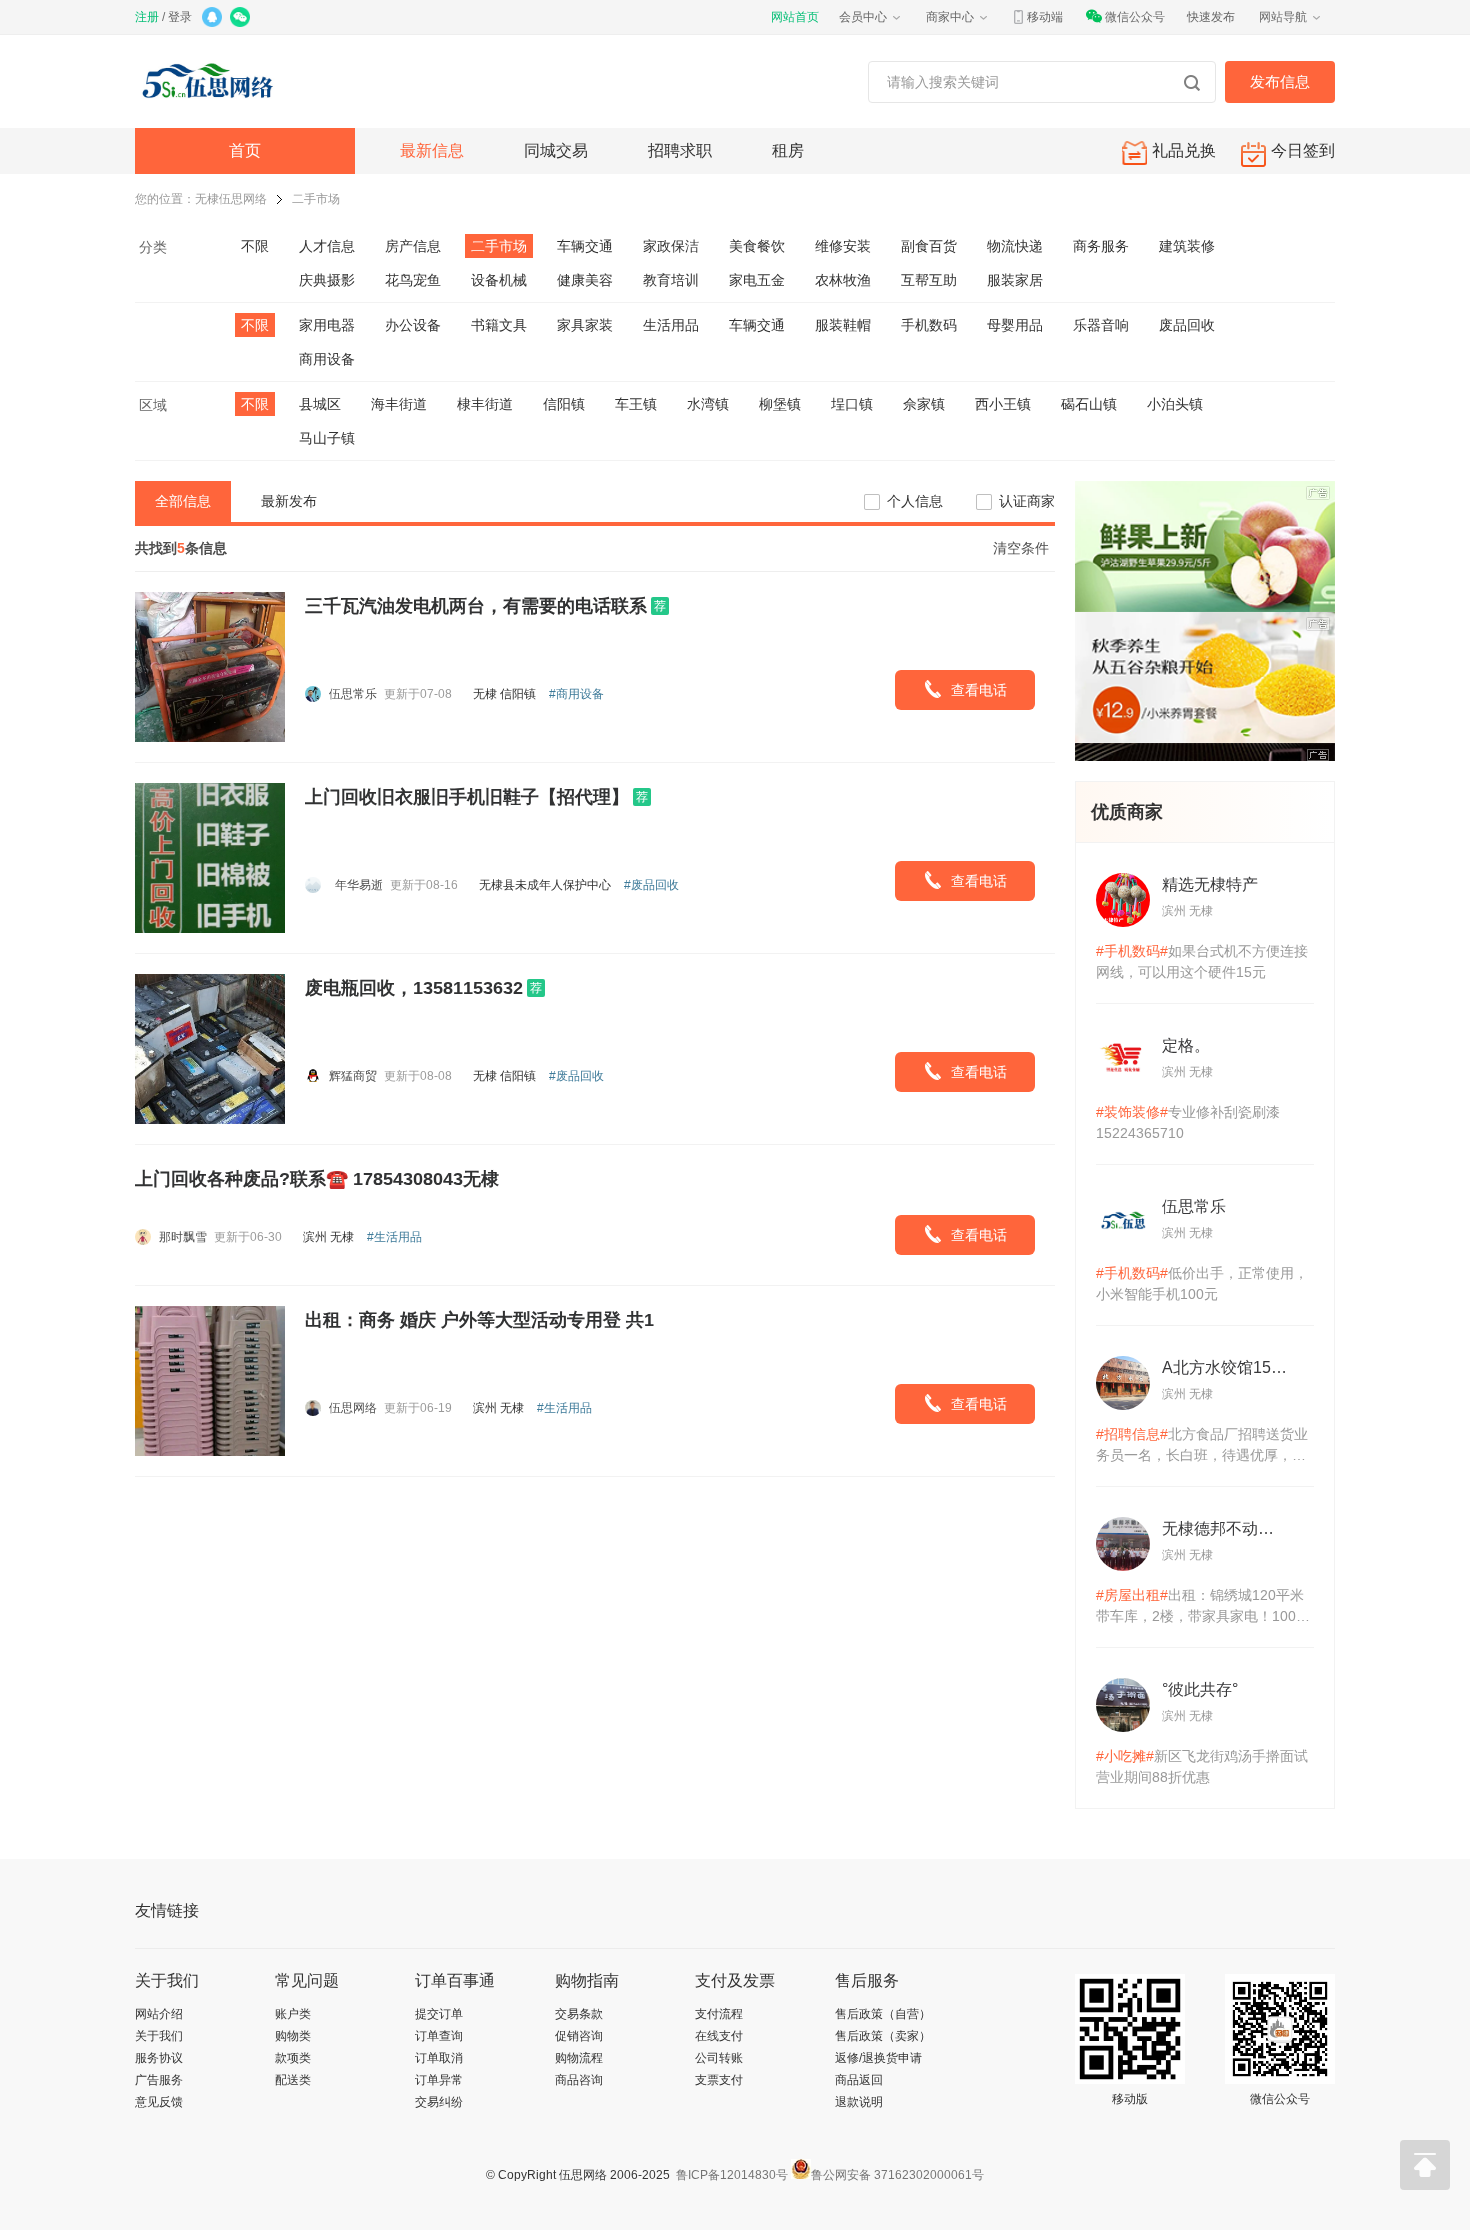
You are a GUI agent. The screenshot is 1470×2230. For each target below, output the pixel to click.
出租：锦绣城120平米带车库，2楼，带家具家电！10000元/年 (1204, 1607)
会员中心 (863, 17)
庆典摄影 (327, 280)
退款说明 (859, 2102)
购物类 (293, 2036)
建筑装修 (1187, 246)
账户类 (293, 2014)
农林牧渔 (843, 280)
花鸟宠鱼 (413, 280)
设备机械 (499, 280)
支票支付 (719, 2080)
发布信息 (1280, 81)
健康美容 (585, 280)
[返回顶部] (1425, 2165)
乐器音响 (1101, 325)
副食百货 (929, 246)
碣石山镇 (1089, 404)
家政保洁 (671, 246)
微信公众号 (1135, 17)
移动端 (1045, 17)
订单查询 (439, 2036)
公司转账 (719, 2058)
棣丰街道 (485, 404)
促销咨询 (579, 2036)
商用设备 (327, 359)
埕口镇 (852, 404)
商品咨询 (579, 2080)
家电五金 (757, 280)
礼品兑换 (1184, 150)
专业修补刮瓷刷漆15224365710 (1188, 1122)
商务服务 (1101, 246)
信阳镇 (564, 404)
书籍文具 (499, 325)
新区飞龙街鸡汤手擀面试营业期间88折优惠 (1202, 1766)
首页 (245, 150)
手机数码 (929, 325)
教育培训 (671, 280)
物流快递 (1015, 246)
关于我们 (159, 2036)
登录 (180, 17)
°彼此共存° (1200, 1689)
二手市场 (316, 199)
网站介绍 (159, 2014)
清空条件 (1021, 548)
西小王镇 (1003, 404)
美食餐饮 (757, 246)
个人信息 (915, 501)
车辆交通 (585, 246)
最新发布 (289, 501)
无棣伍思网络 (231, 199)
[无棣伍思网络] (212, 81)
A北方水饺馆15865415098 (1225, 1367)
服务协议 (159, 2058)
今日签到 (1303, 150)
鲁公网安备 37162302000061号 (897, 2175)
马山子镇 (327, 438)
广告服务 (159, 2080)
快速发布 (1211, 17)
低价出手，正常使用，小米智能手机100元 (1202, 1283)
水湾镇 (708, 404)
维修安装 (843, 246)
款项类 (293, 2058)
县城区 (320, 404)
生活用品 (671, 325)
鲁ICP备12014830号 (730, 2175)
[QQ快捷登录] (213, 19)
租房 (788, 150)
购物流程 (579, 2058)
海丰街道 (399, 404)
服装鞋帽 (843, 325)
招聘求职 (680, 150)
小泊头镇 (1175, 404)
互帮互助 (929, 280)
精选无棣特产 (1210, 884)
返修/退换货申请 (878, 2058)
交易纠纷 (439, 2102)
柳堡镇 (780, 404)
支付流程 (719, 2014)
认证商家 (1027, 501)
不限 (255, 246)
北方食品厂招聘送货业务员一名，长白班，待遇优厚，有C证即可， (1202, 1446)
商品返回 (859, 2080)
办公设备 (413, 325)
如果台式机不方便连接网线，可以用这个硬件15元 (1202, 961)
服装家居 (1015, 280)
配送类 (293, 2080)
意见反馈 (159, 2102)
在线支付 (719, 2036)
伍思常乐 (1194, 1206)
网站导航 (1283, 17)
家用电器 (327, 325)
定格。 (1186, 1045)
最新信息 (432, 150)
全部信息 (183, 501)
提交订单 (439, 2014)
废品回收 (1187, 325)
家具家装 (585, 325)
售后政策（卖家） (883, 2036)
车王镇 (636, 404)
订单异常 (439, 2080)
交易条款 (579, 2014)
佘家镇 (924, 404)
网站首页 (795, 17)
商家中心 (950, 17)
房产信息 (413, 246)
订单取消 (439, 2058)
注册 (147, 17)
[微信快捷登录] (241, 19)
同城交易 (556, 150)
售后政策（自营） (883, 2014)
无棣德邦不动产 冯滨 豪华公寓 (1225, 1528)
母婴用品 (1015, 325)
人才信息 (327, 246)
